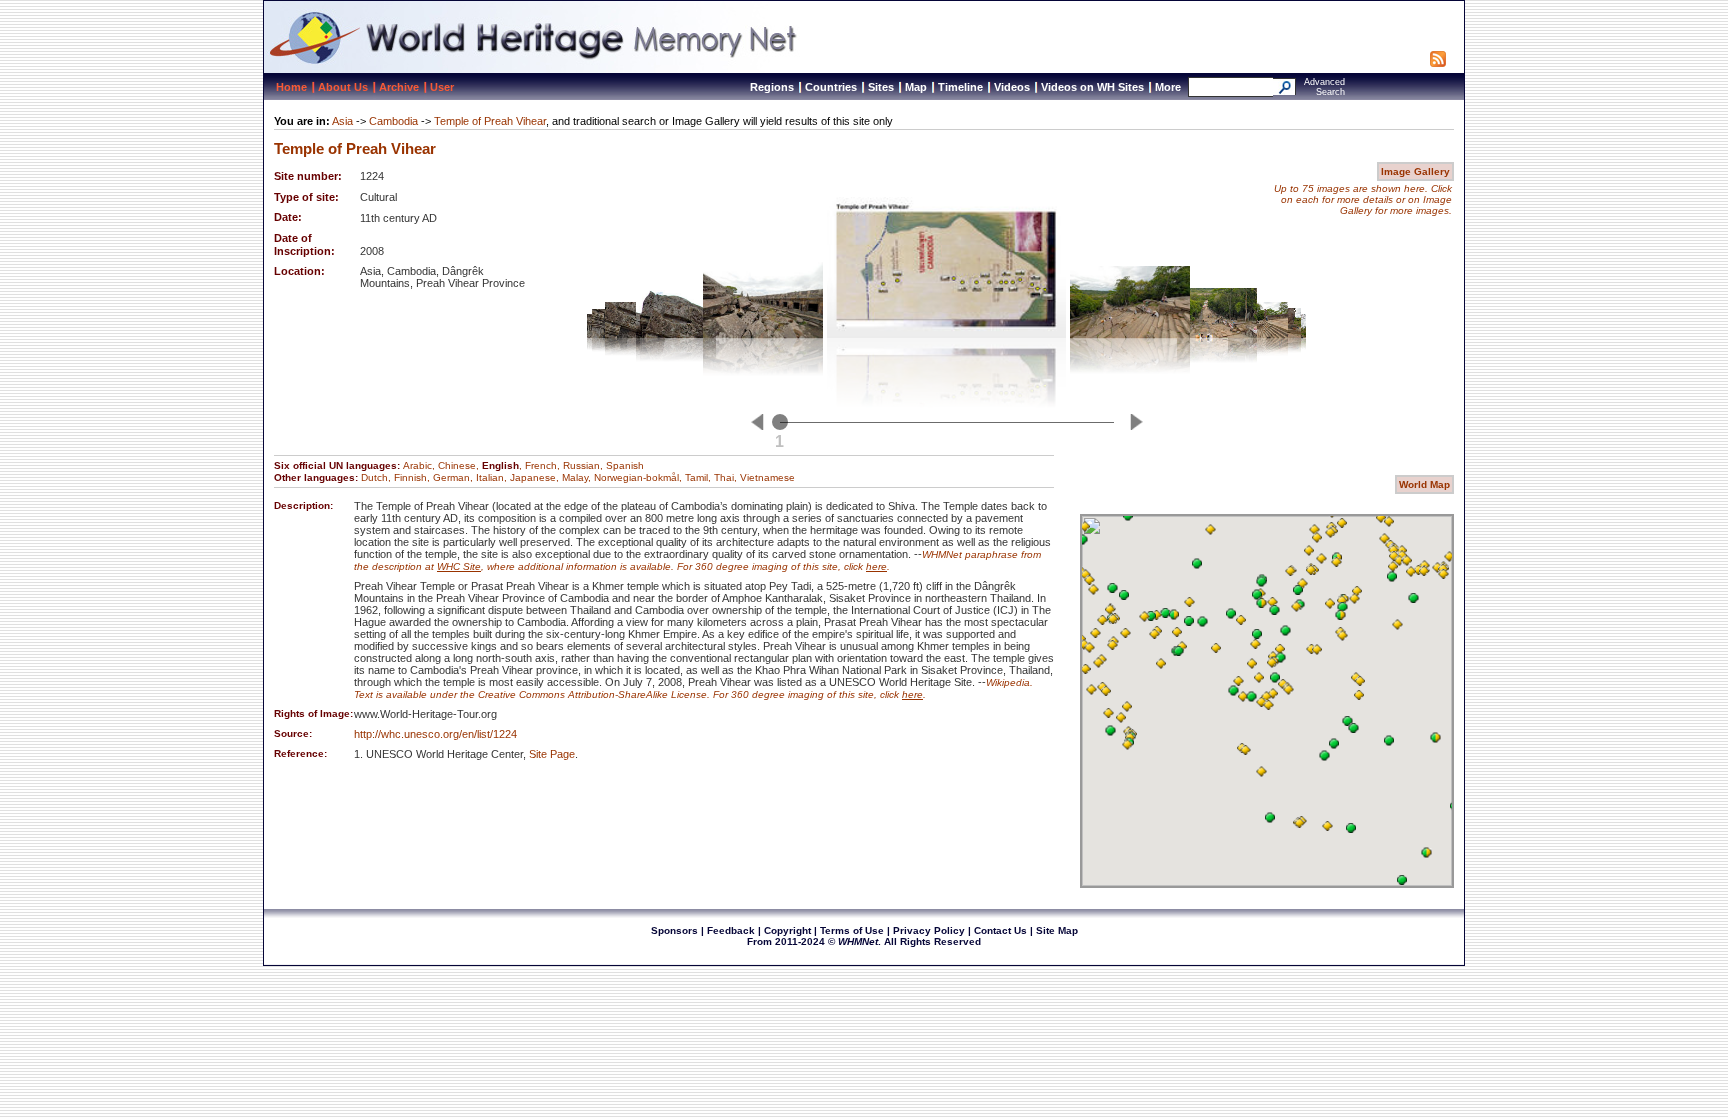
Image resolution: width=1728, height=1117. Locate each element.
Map (916, 87)
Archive (399, 87)
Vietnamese (767, 477)
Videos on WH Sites (1092, 87)
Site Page (552, 754)
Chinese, (460, 465)
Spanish (625, 465)
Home (291, 87)
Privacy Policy (929, 930)
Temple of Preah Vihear (490, 121)
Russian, (584, 465)
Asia (342, 121)
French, (544, 465)
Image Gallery (1415, 171)
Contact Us (1000, 930)
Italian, (493, 477)
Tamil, (699, 477)
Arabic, (420, 465)
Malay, (578, 477)
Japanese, (536, 477)
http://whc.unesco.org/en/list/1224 (435, 734)
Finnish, (413, 477)
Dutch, (377, 477)
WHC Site (459, 566)
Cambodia (393, 121)
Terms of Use (852, 930)
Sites (881, 87)
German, (454, 477)
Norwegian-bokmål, (639, 477)
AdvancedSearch (1324, 87)
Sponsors (674, 930)
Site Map (1057, 930)
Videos (1012, 87)
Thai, (727, 477)
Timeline (960, 87)
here (876, 566)
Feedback (731, 930)
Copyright (787, 930)
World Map (1424, 484)
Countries (831, 87)
